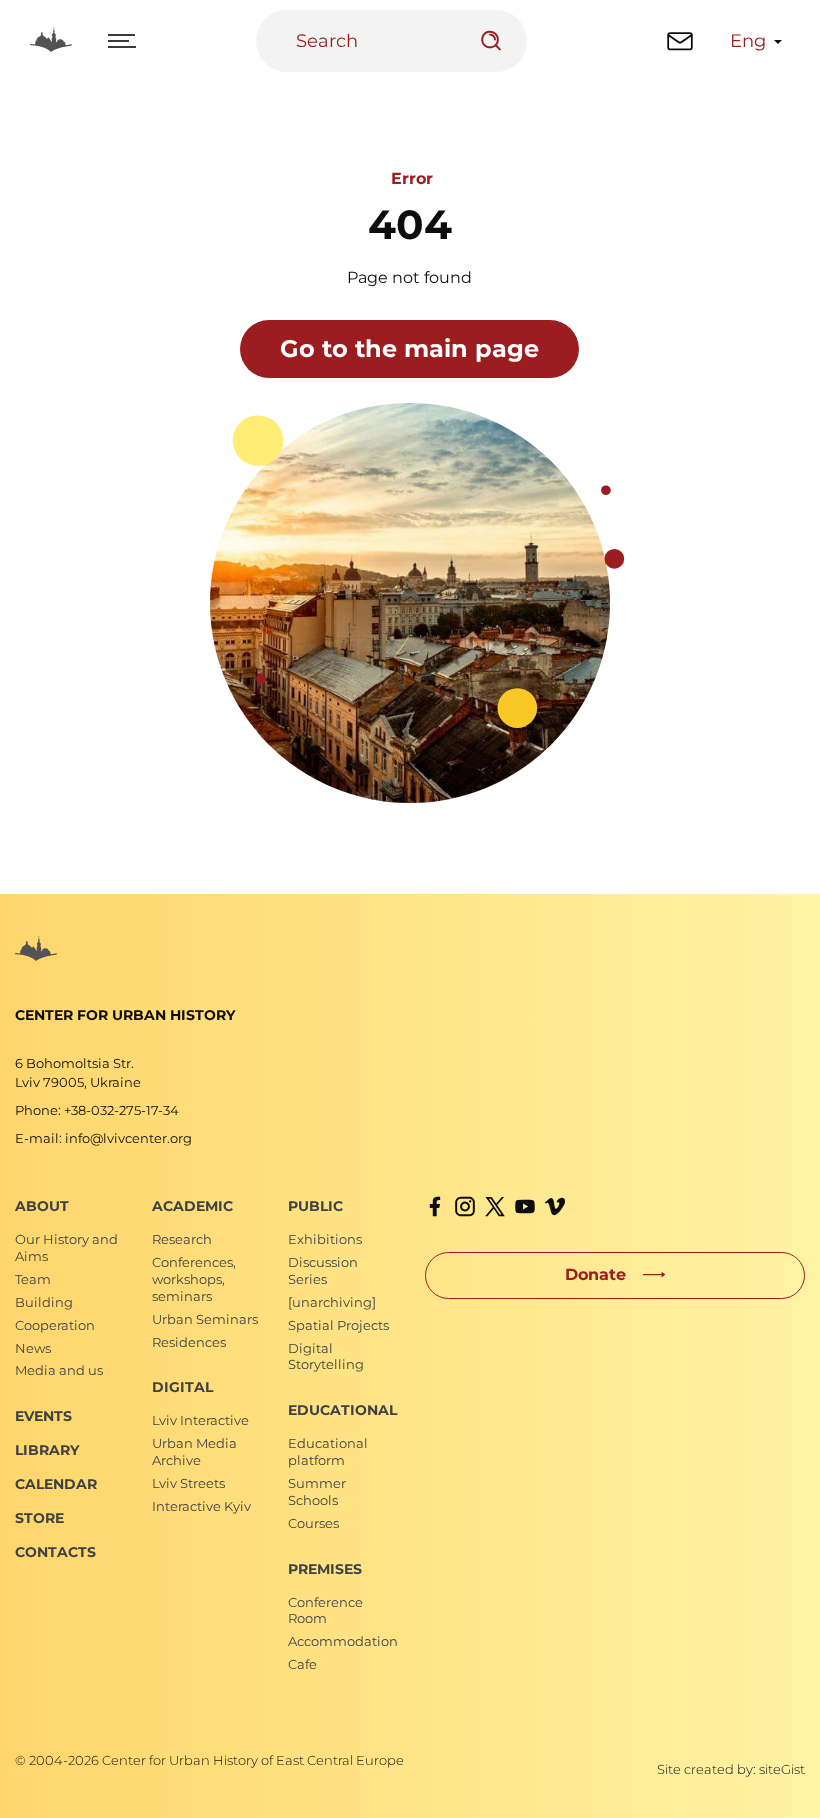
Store (39, 1518)
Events (43, 1416)
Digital (182, 1387)
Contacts (55, 1552)
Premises (325, 1569)
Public (315, 1206)
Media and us (59, 1370)
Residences (189, 1342)
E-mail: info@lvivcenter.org (103, 1138)
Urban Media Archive (194, 1451)
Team (33, 1279)
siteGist (782, 1769)
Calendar (56, 1484)
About (42, 1206)
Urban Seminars (205, 1319)
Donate (595, 1274)
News (33, 1348)
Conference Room (325, 1610)
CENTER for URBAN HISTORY (125, 1015)
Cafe (302, 1664)
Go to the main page (409, 348)
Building (44, 1302)
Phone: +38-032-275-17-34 (97, 1110)
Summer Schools (317, 1491)
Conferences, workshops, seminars (194, 1279)
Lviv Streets (188, 1483)
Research (182, 1239)
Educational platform (328, 1451)
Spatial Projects (338, 1325)
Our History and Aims (66, 1247)
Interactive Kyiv (201, 1506)
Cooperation (55, 1325)
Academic (192, 1206)
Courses (313, 1523)
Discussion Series (323, 1270)
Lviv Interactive (200, 1420)
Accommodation (343, 1641)
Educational (342, 1410)
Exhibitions (325, 1239)
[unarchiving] (332, 1302)
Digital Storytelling (326, 1356)
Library (47, 1450)
